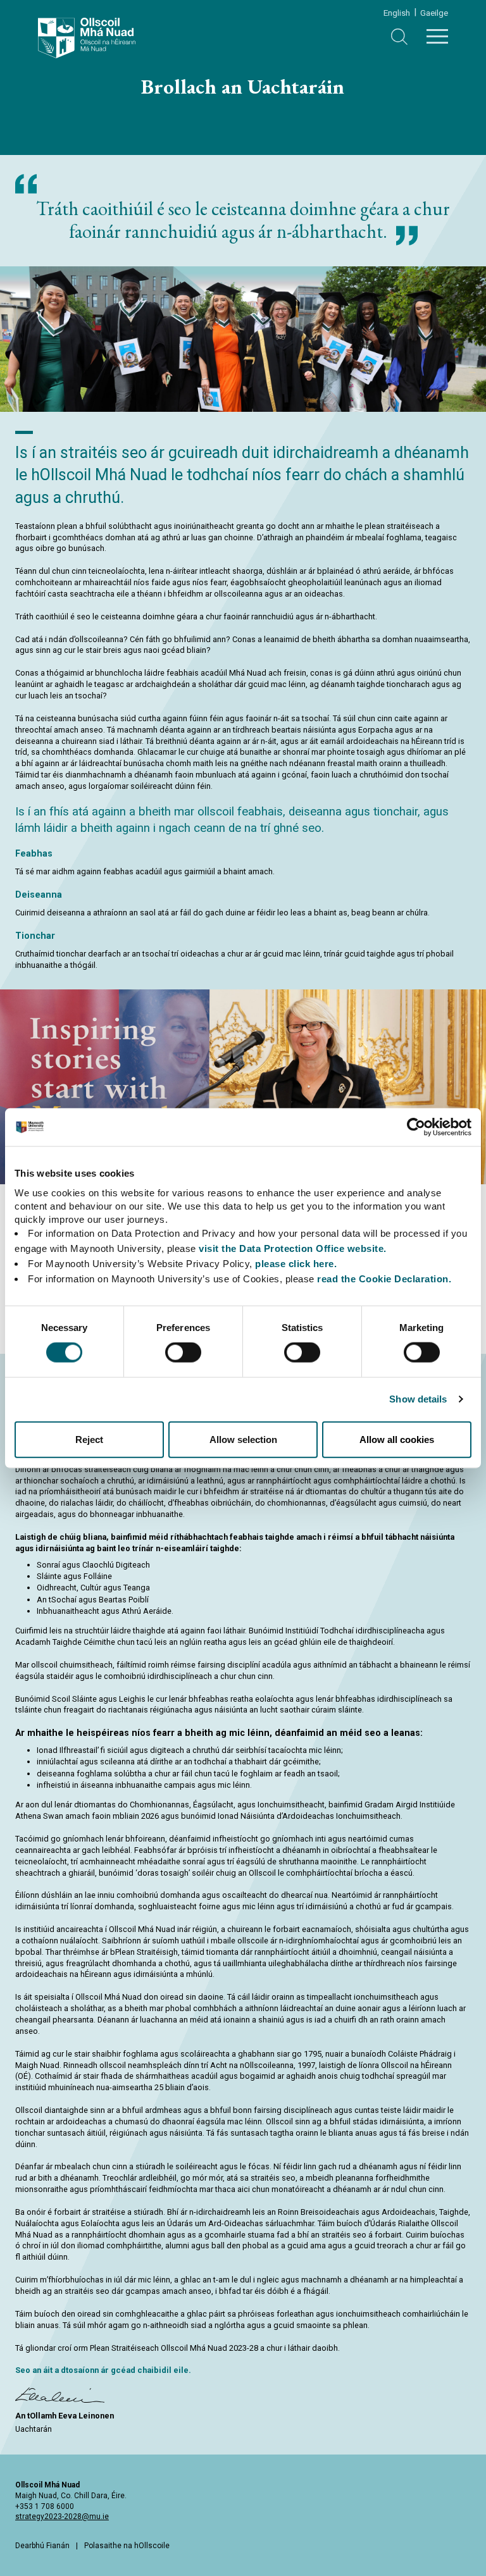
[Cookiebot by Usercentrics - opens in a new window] (416, 1127)
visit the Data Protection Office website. (293, 1248)
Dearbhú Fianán (42, 2546)
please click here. (296, 1263)
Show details (418, 1399)
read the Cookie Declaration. (384, 1278)
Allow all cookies (397, 1439)
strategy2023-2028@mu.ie (62, 2517)
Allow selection (243, 1439)
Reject (89, 1439)
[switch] (183, 1353)
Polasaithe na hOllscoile (127, 2546)
